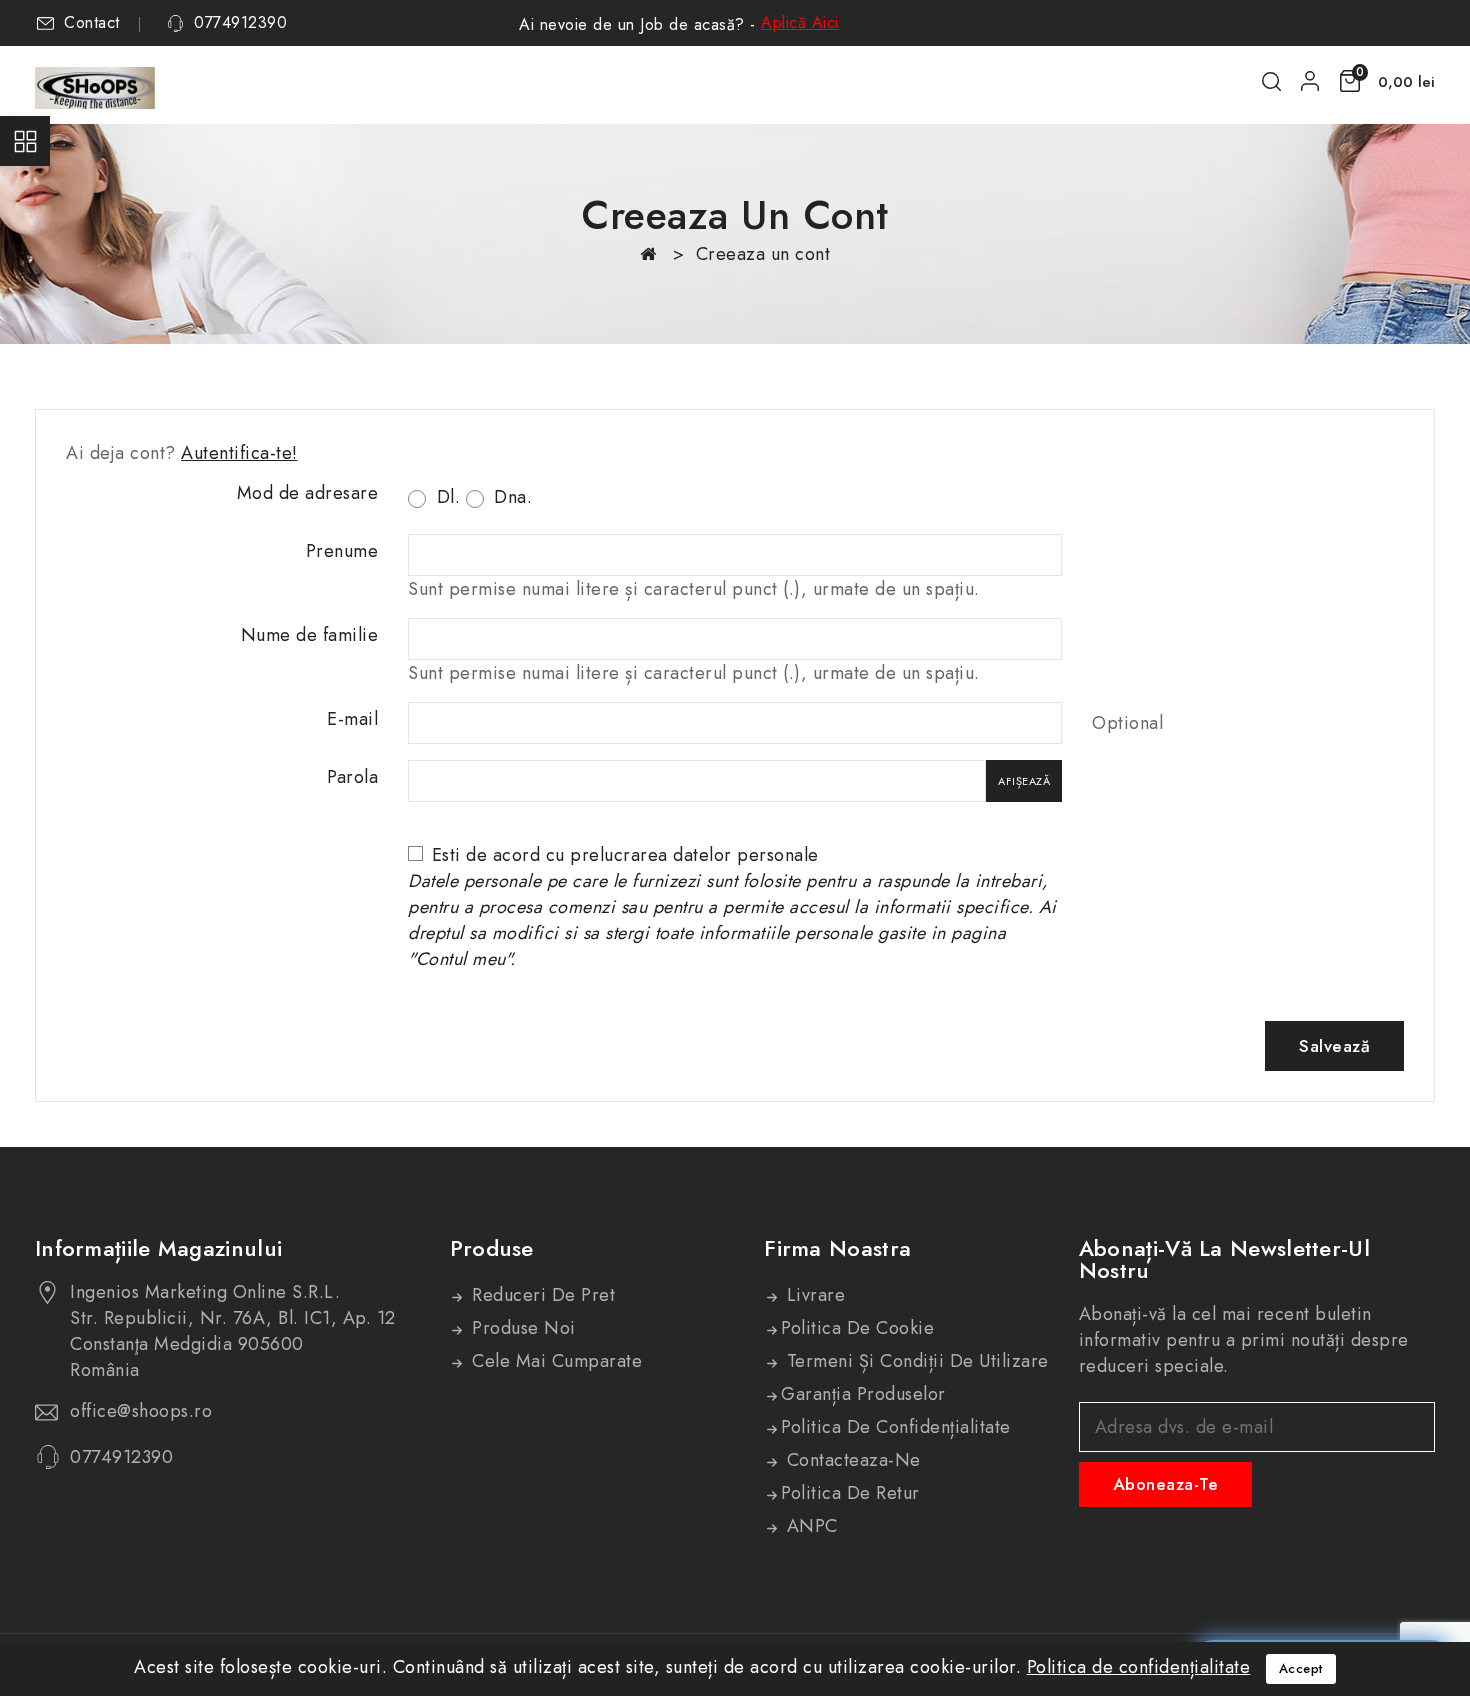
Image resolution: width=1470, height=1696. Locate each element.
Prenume (342, 551)
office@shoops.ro (141, 1411)
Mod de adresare (308, 493)
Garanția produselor (863, 1394)
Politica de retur (850, 1493)
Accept (1301, 1668)
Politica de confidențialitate (896, 1427)
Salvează (1334, 1046)
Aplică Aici (800, 22)
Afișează (1024, 781)
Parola (352, 777)
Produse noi (521, 1328)
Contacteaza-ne (851, 1460)
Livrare (813, 1295)
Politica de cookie (857, 1328)
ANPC (809, 1526)
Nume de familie (310, 635)
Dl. (445, 497)
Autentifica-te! (239, 453)
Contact (92, 23)
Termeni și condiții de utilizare (915, 1361)
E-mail (352, 719)
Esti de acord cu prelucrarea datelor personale (732, 907)
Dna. (511, 497)
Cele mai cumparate (555, 1361)
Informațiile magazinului (158, 1248)
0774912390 (240, 23)
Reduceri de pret (541, 1295)
